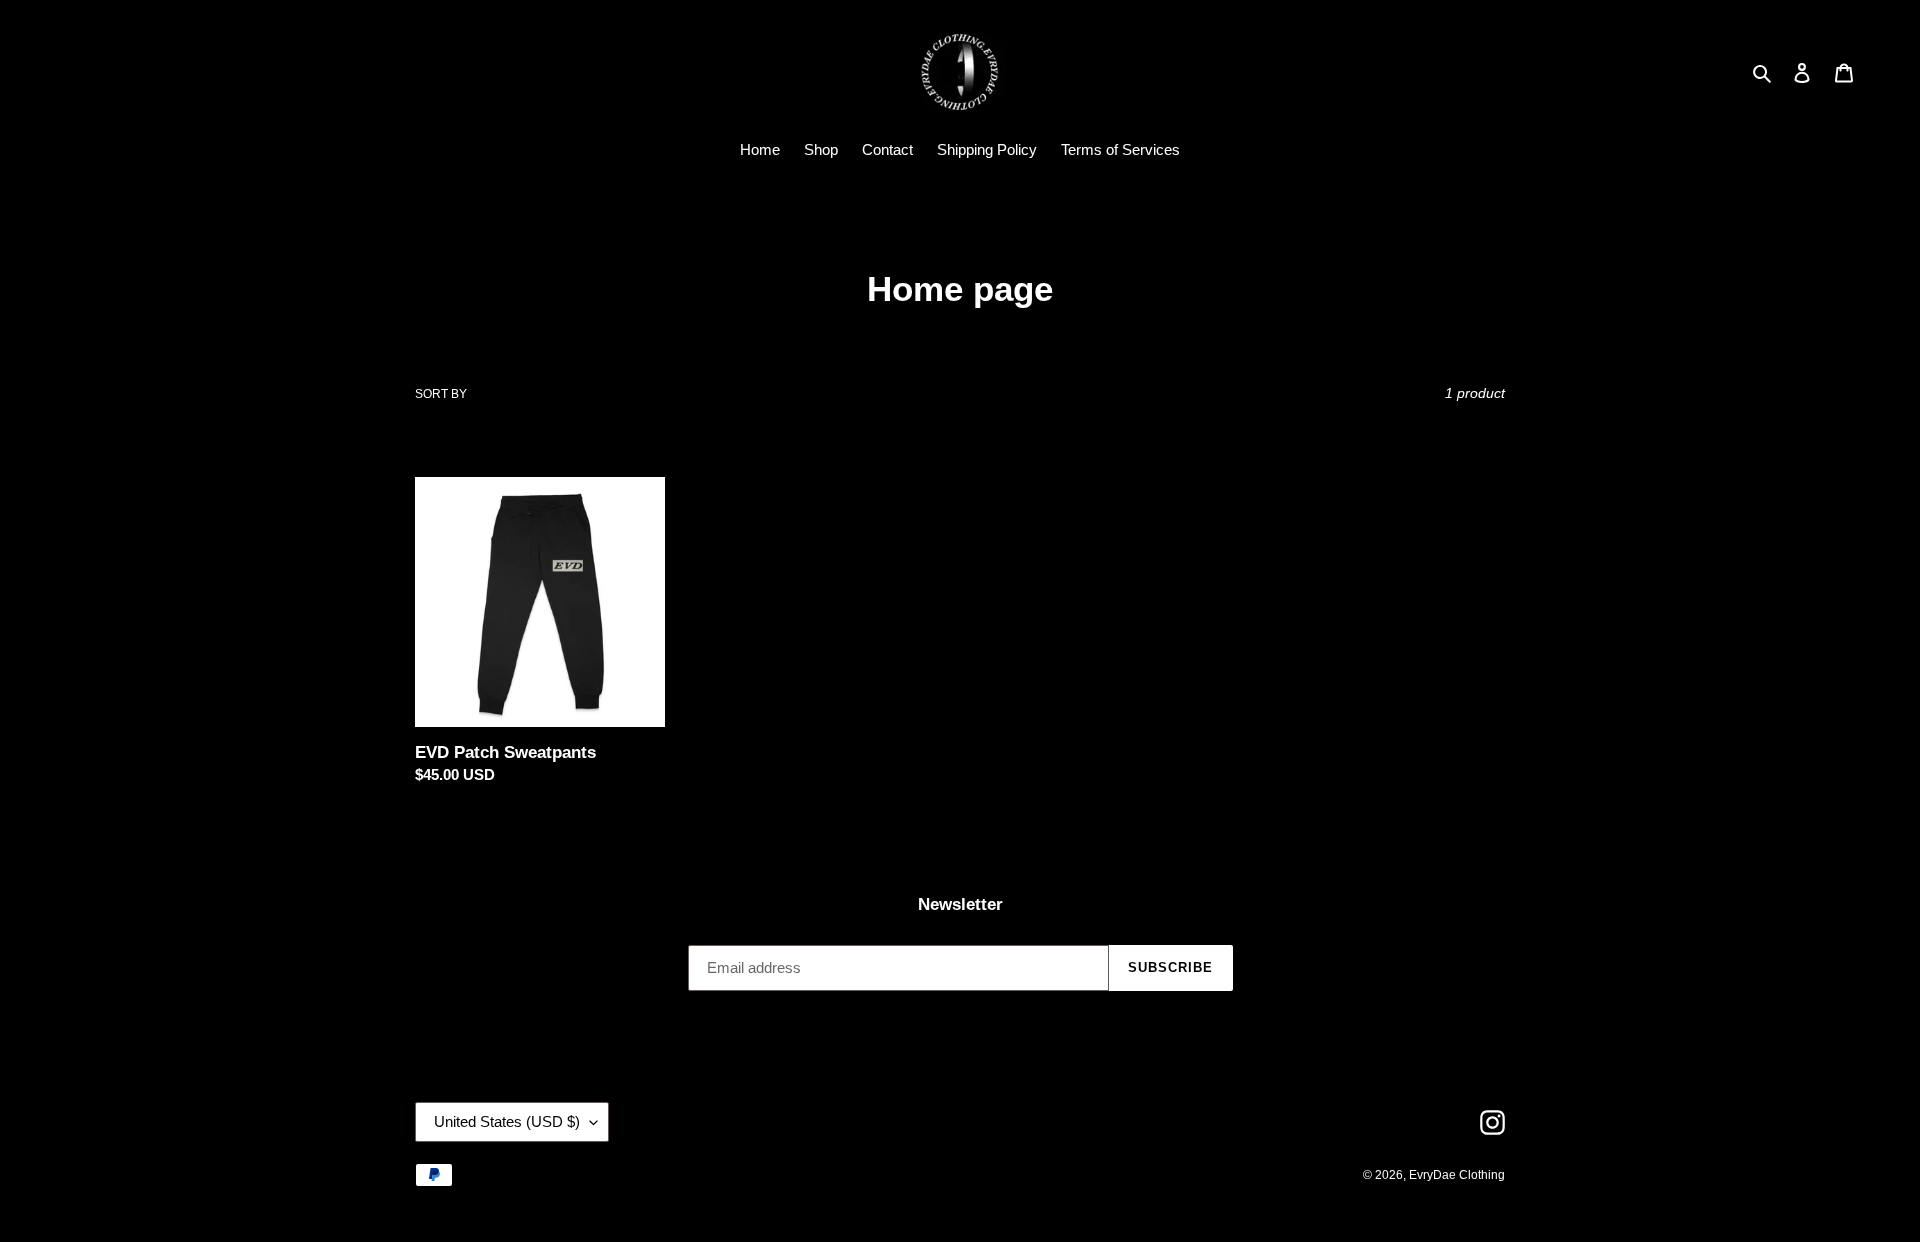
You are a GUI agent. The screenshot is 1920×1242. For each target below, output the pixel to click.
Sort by (441, 394)
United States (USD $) (507, 1121)
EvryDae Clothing (1457, 1175)
